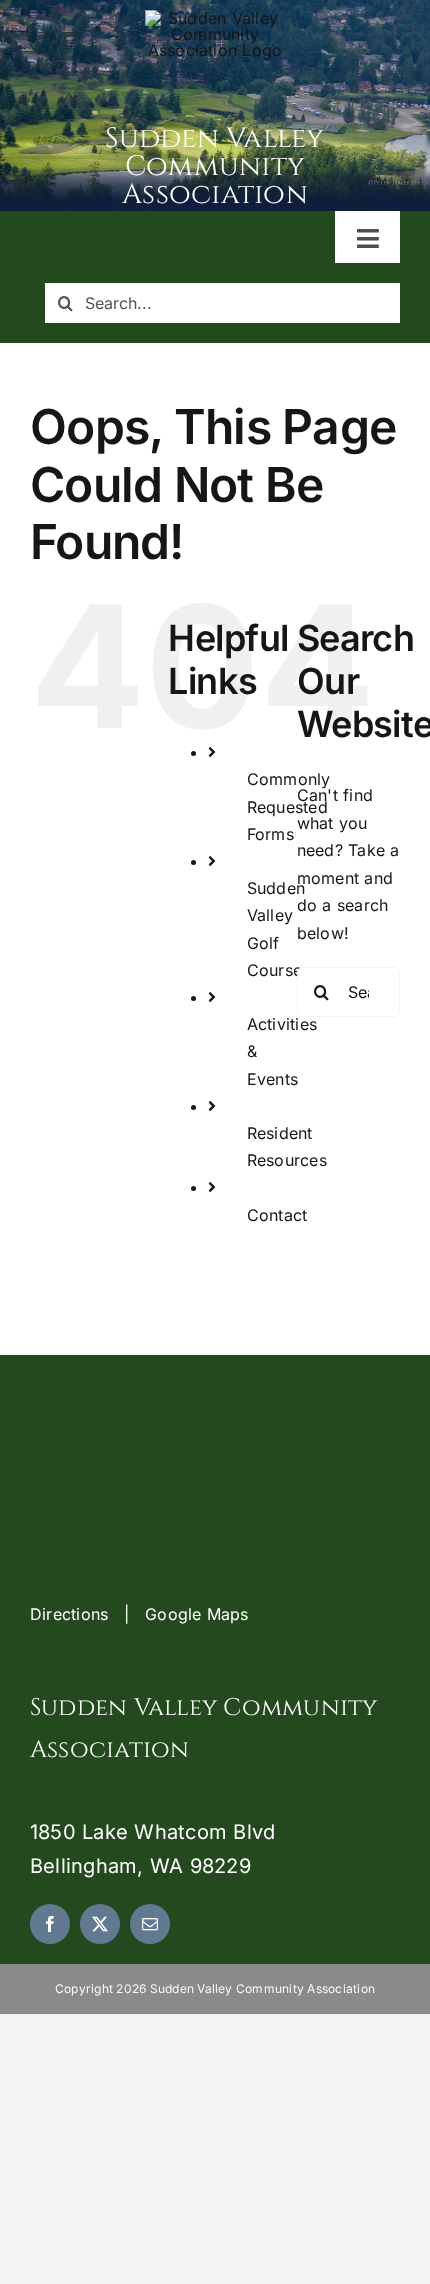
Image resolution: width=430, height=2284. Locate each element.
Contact (277, 1215)
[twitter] (100, 1924)
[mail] (150, 1924)
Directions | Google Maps (139, 1614)
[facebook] (50, 1924)
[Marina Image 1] (215, 18)
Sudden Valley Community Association (214, 166)
